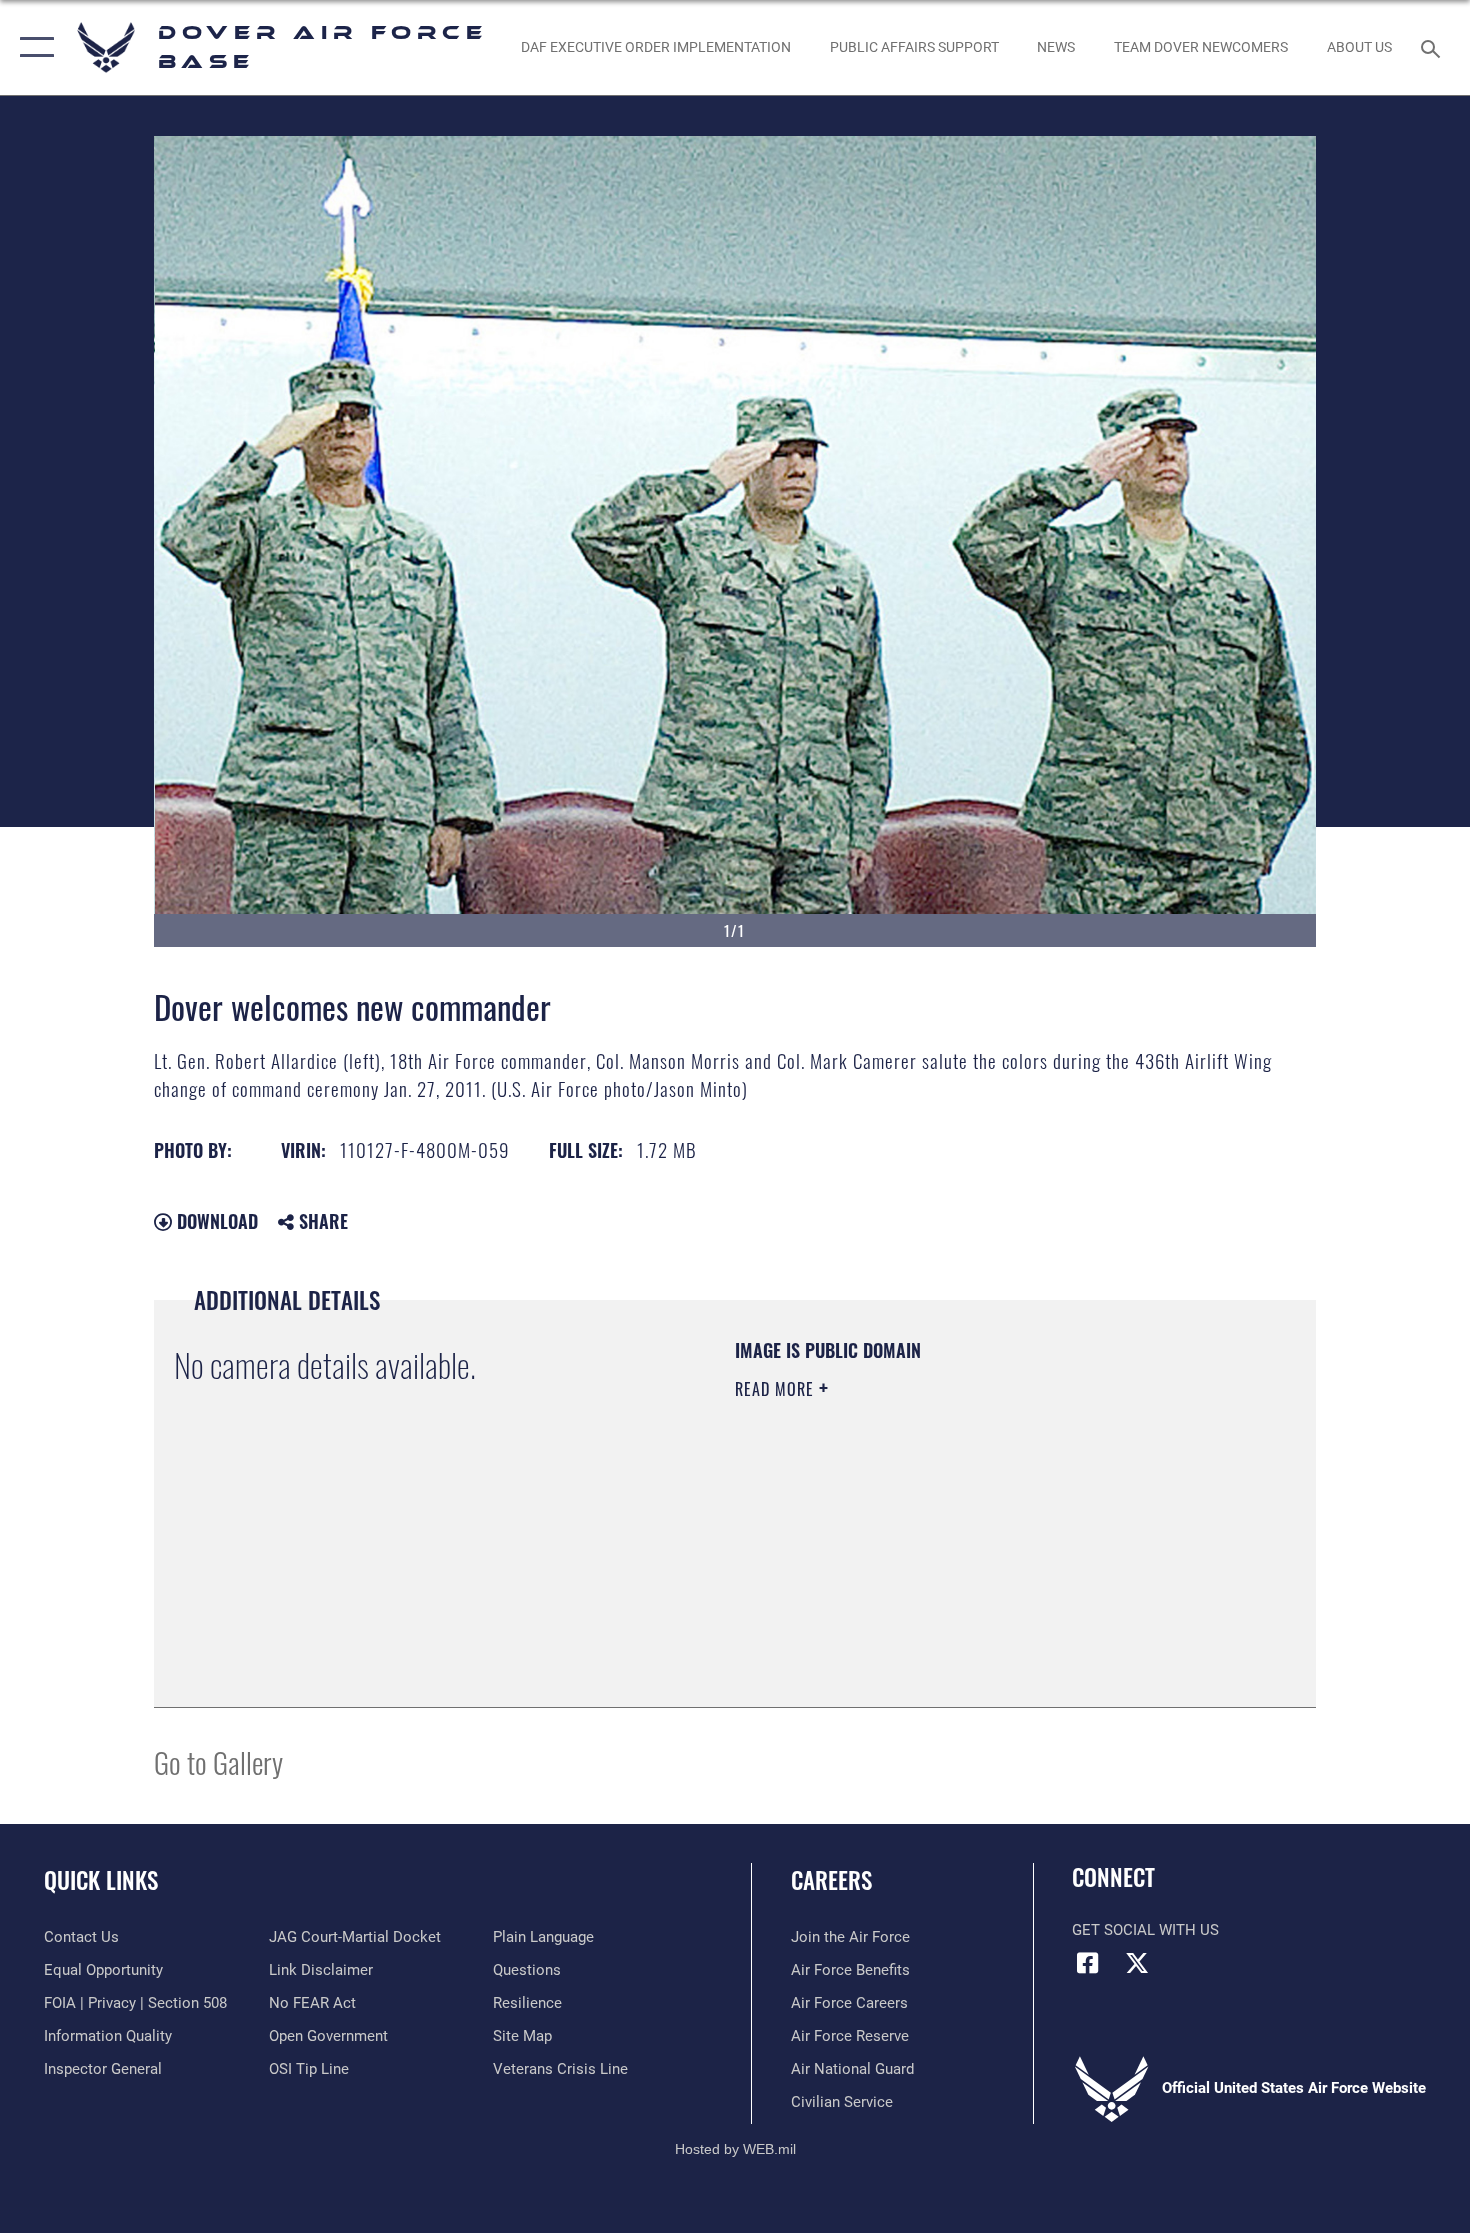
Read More (777, 1389)
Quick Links (101, 1880)
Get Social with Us (1145, 1930)
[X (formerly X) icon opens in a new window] (1137, 1963)
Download (215, 1221)
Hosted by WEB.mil (735, 2149)
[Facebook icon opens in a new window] (1087, 1963)
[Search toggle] (1433, 47)
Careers (831, 1880)
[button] (32, 47)
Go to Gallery (218, 1761)
